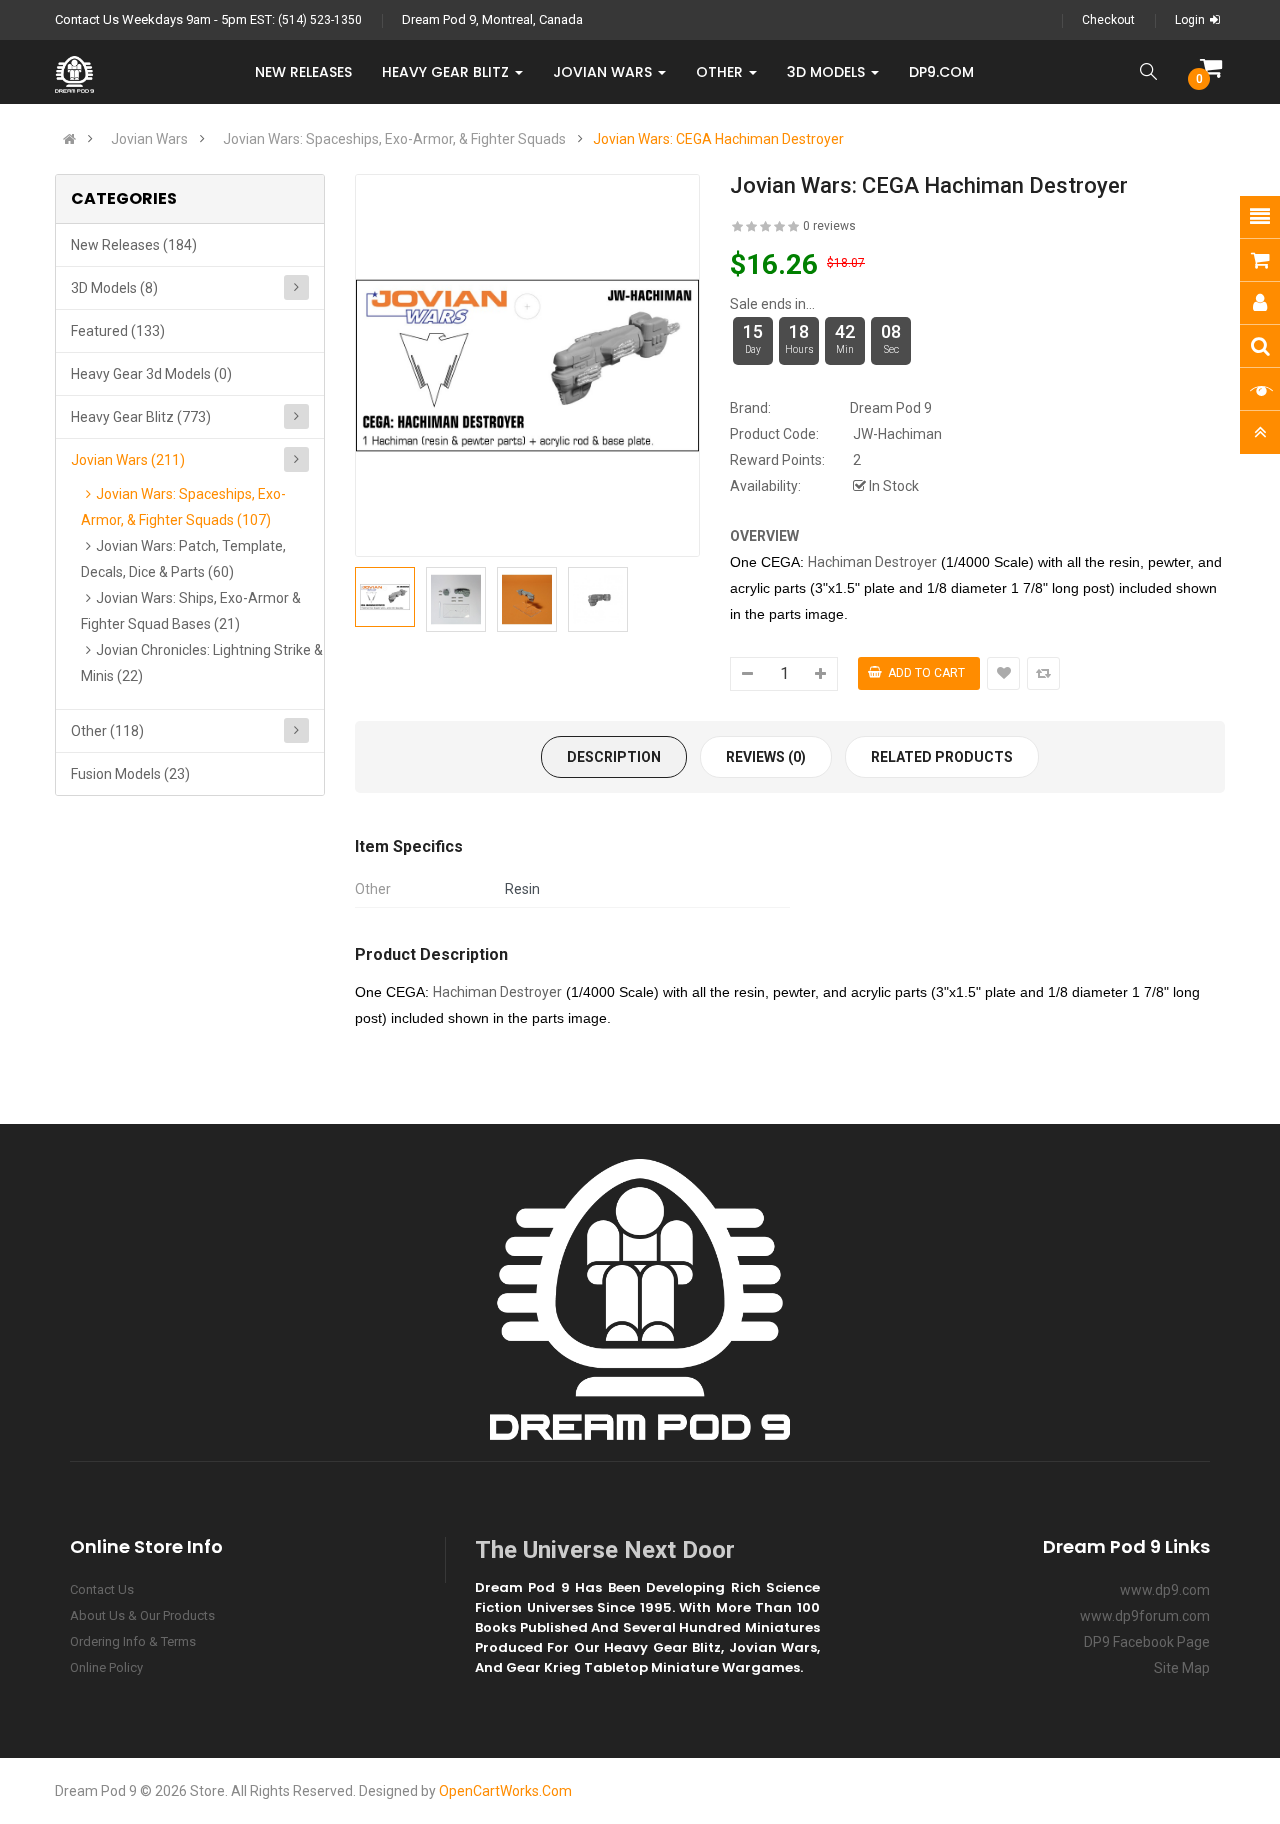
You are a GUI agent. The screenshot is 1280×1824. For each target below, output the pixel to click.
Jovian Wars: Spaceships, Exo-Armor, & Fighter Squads (394, 139)
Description (614, 757)
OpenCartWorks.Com (505, 1791)
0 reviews (829, 226)
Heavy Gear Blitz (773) (141, 417)
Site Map (1182, 1668)
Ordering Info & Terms (133, 1641)
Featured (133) (118, 331)
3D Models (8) (114, 288)
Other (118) (107, 731)
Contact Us (102, 1589)
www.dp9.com (1165, 1590)
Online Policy (106, 1667)
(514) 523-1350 (320, 20)
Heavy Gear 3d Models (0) (151, 374)
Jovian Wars (149, 139)
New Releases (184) (134, 245)
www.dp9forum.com (1145, 1616)
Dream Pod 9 (891, 408)
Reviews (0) (766, 757)
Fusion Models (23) (130, 774)
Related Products (942, 757)
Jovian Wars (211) (128, 460)
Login (1190, 20)
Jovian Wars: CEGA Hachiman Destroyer (718, 139)
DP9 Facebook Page (1147, 1642)
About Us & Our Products (142, 1615)
